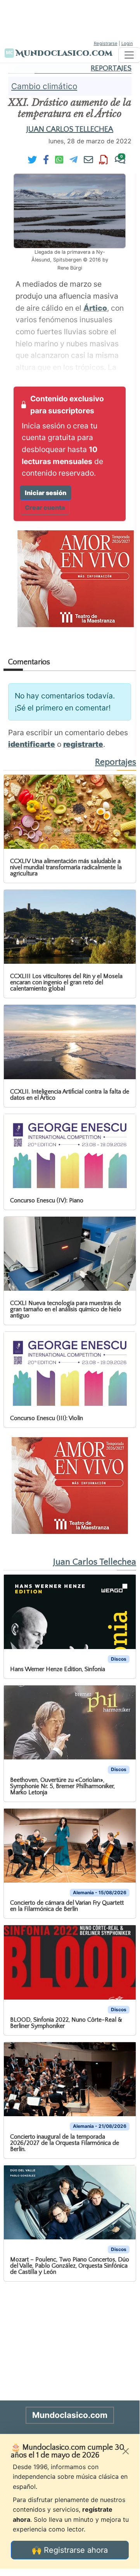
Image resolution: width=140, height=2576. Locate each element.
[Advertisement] (70, 19)
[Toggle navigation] (129, 55)
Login (127, 43)
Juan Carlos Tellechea (70, 129)
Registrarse (106, 43)
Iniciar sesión (46, 493)
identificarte (32, 744)
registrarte (83, 744)
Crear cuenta (45, 507)
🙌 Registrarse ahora (70, 2550)
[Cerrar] (126, 2451)
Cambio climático (44, 86)
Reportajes (111, 68)
